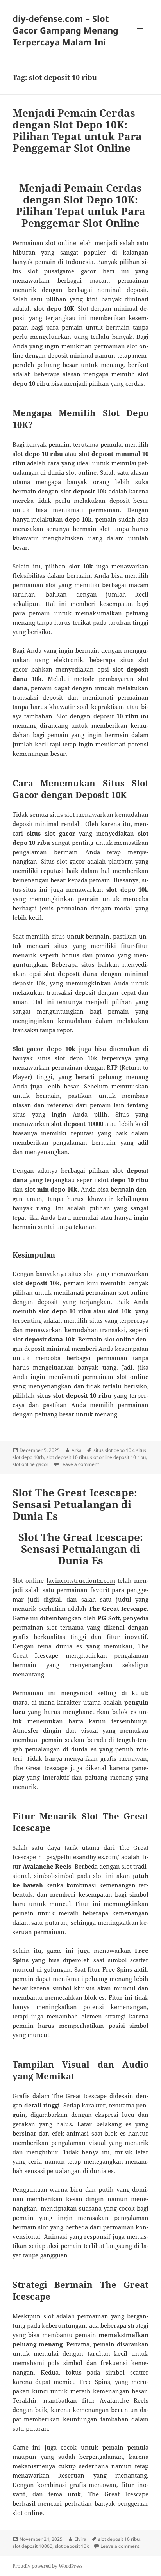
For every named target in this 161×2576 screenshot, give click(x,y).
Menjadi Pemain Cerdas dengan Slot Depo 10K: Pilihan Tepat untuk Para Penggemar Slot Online (77, 130)
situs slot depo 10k (114, 1450)
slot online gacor (30, 1464)
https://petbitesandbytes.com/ (79, 1857)
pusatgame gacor (70, 271)
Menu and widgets (140, 38)
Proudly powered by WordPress (47, 2566)
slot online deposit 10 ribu (118, 1457)
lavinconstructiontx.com (81, 1580)
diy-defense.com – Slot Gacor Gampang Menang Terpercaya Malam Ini (65, 30)
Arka (77, 1450)
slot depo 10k (76, 1058)
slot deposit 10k (72, 2546)
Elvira (80, 2539)
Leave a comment (80, 1464)
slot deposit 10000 (32, 2546)
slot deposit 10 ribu (67, 1457)
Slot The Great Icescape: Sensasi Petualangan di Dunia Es (75, 1504)
